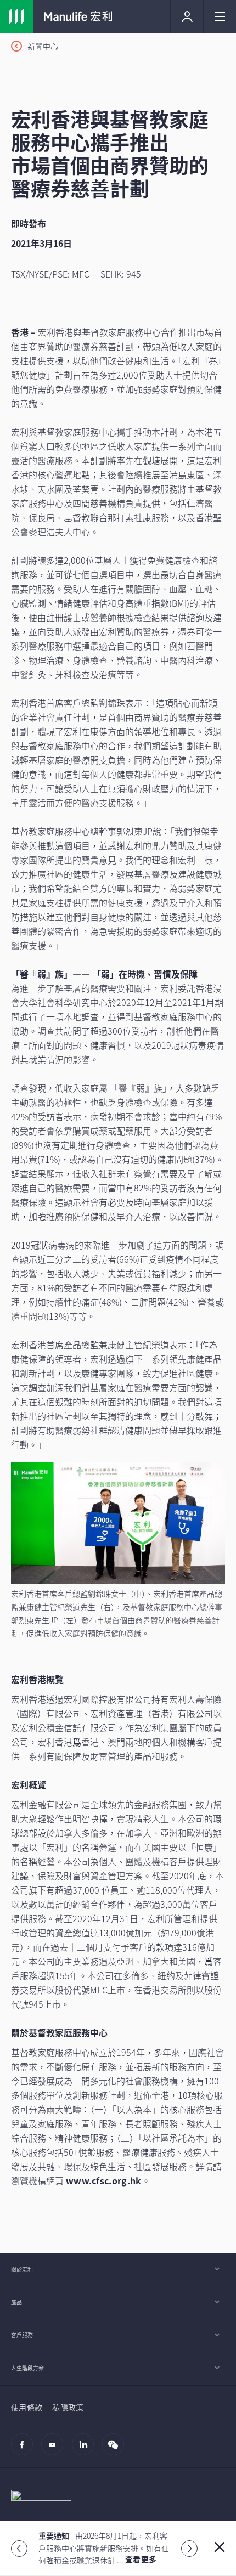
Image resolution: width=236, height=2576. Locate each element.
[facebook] (25, 2450)
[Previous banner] (19, 2549)
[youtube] (55, 2450)
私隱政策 (68, 2407)
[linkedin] (86, 2450)
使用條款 (27, 2407)
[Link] (16, 16)
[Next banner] (189, 2549)
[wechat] (116, 2450)
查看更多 (141, 2559)
